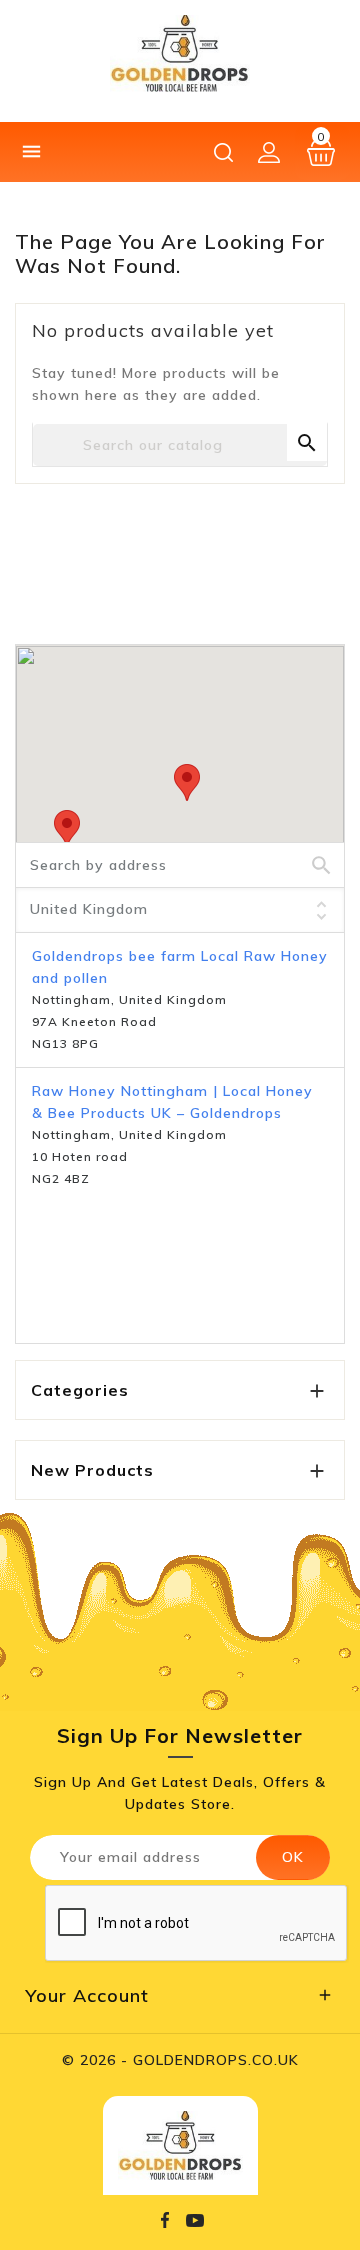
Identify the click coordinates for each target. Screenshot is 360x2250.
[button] (187, 782)
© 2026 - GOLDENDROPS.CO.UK (180, 2060)
